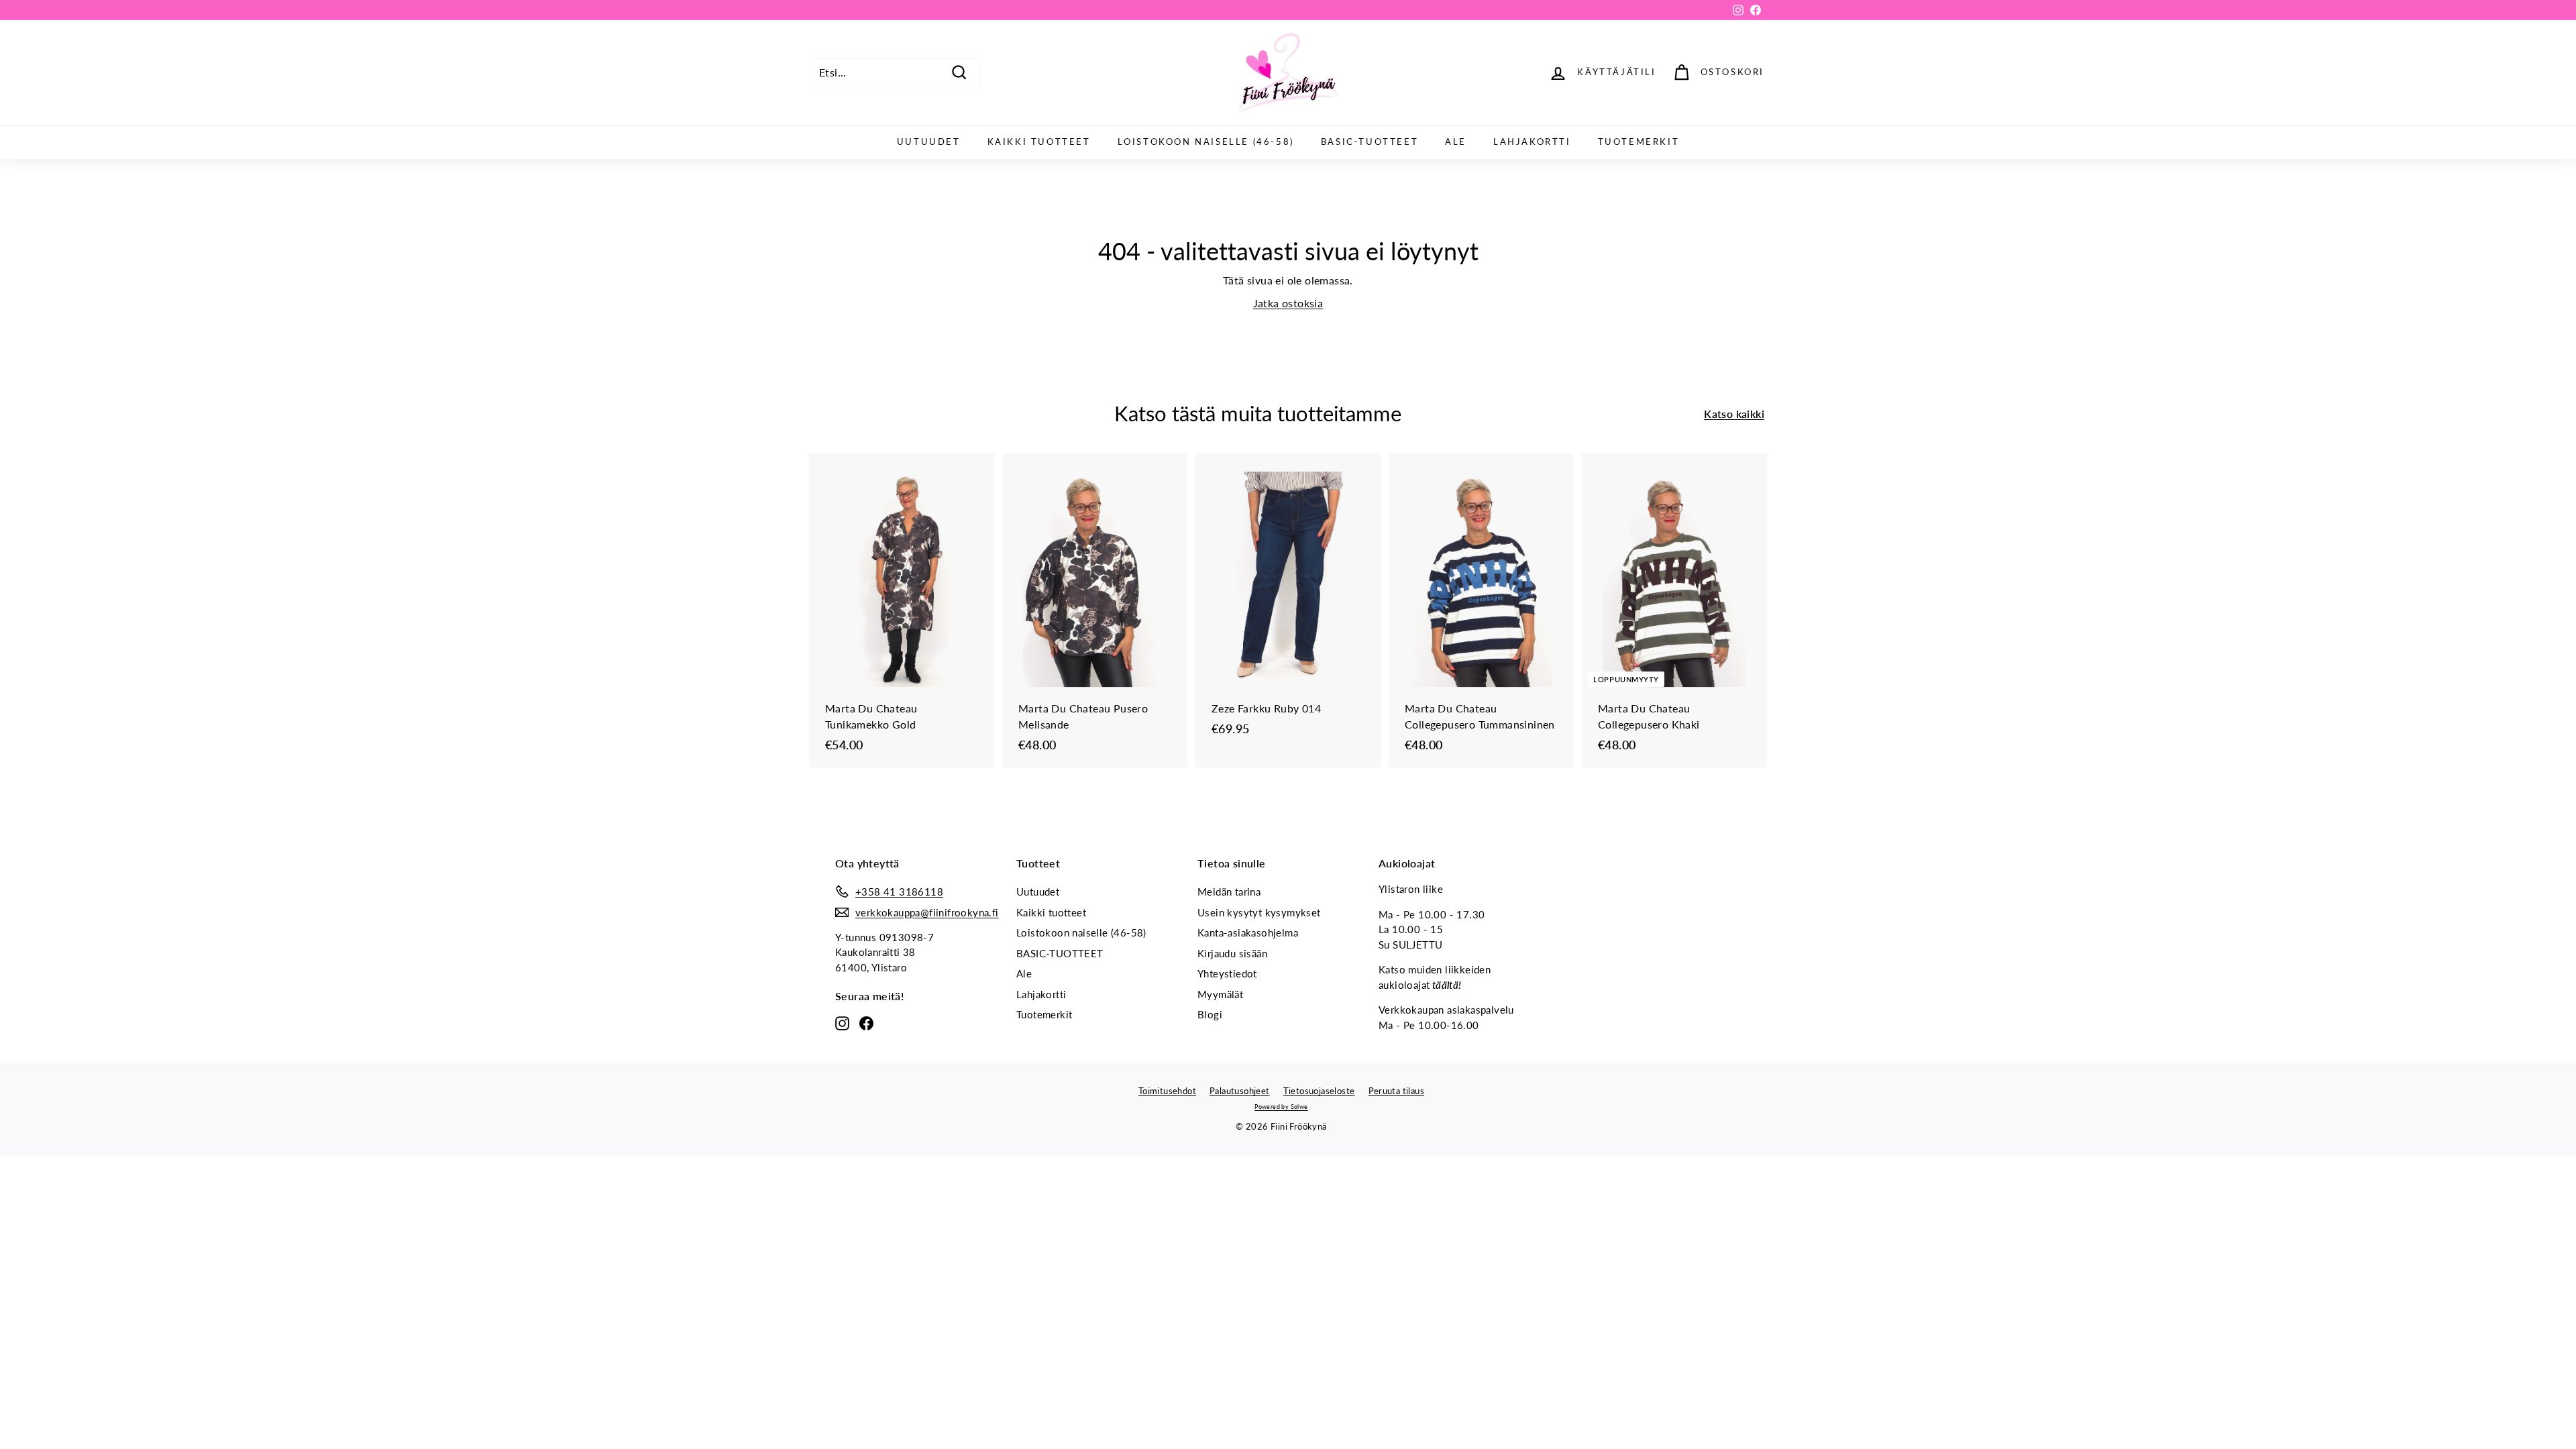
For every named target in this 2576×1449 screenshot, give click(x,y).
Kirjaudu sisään (1232, 953)
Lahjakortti (1532, 142)
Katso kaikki (1734, 414)
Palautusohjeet (1240, 1091)
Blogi (1210, 1014)
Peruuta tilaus (1397, 1091)
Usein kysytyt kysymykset (1259, 912)
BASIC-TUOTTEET (1370, 142)
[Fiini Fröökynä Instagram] (842, 1022)
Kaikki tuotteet (1039, 142)
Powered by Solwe (1281, 1107)
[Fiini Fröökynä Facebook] (866, 1022)
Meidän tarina (1229, 892)
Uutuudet (929, 142)
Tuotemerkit (1639, 142)
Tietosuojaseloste (1319, 1091)
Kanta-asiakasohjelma (1248, 932)
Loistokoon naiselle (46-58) (1206, 142)
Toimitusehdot (1167, 1091)
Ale (1456, 142)
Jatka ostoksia (1288, 303)
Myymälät (1220, 994)
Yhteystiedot (1227, 973)
